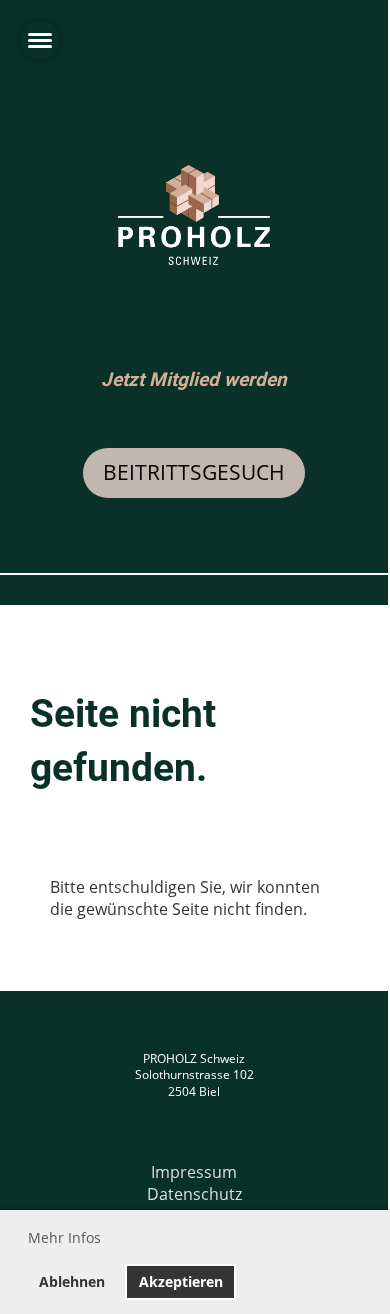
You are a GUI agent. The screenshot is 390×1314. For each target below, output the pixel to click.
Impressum (194, 1172)
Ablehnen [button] (72, 1281)
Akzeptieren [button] (181, 1281)
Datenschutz (194, 1194)
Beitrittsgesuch (194, 472)
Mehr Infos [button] (64, 1237)
